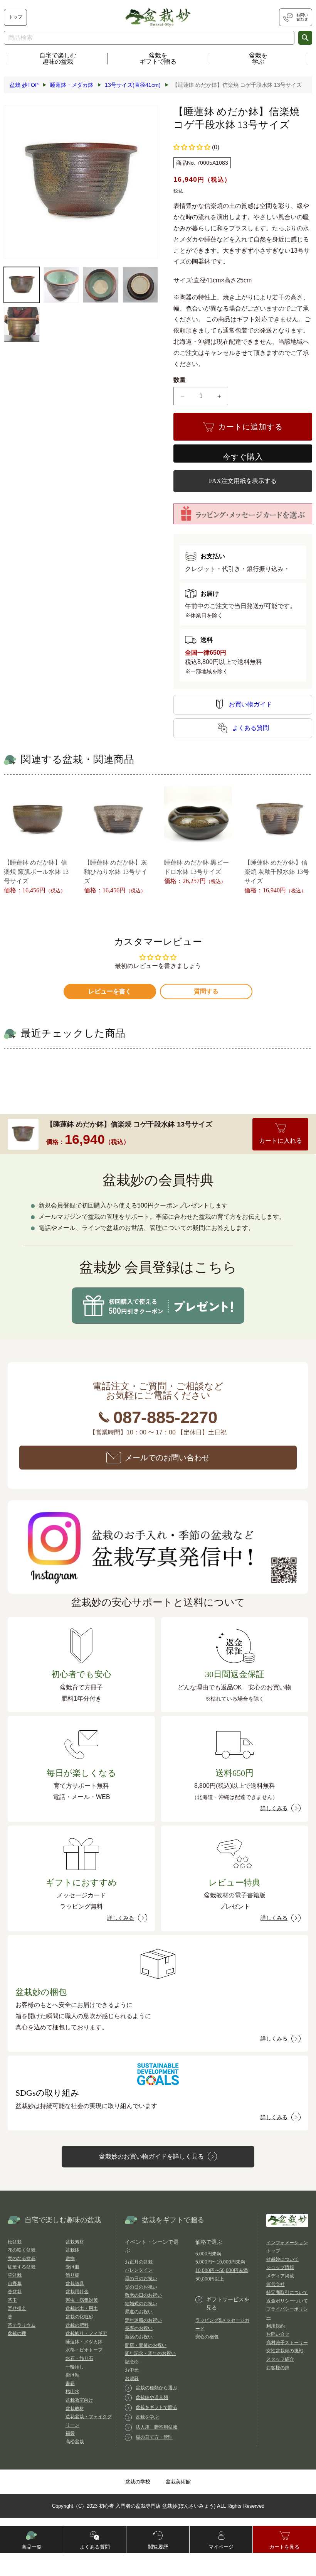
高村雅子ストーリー (287, 2343)
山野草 (15, 2284)
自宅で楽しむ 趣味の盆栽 (58, 58)
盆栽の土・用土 (82, 2308)
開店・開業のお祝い (146, 2345)
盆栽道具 (75, 2284)
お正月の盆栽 (139, 2262)
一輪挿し (75, 2367)
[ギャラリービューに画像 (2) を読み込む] (61, 285)
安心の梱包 (207, 2337)
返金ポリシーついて (287, 2301)
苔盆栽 (15, 2292)
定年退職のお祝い (143, 2320)
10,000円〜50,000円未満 (222, 2270)
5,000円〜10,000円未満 (220, 2262)
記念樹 (132, 2362)
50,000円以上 (210, 2279)
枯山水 (72, 2392)
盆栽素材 (75, 2242)
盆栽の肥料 (77, 2325)
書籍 (70, 2383)
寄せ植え (17, 2308)
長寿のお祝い (139, 2328)
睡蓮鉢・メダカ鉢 (84, 2342)
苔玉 (12, 2300)
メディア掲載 (280, 2276)
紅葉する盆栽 (22, 2267)
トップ (15, 17)
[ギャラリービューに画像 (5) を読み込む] (22, 325)
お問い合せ (278, 2334)
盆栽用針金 (77, 2292)
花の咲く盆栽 (22, 2250)
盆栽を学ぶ (258, 58)
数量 (180, 380)
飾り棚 (72, 2275)
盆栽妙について (282, 2259)
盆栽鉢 (72, 2250)
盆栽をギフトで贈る (158, 58)
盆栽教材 (75, 2409)
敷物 (70, 2258)
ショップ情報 (280, 2267)
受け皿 (72, 2267)
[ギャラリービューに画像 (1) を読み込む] (22, 285)
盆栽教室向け (79, 2400)
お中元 (132, 2370)
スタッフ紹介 (280, 2359)
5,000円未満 (208, 2254)
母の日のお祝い (141, 2279)
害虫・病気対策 (82, 2300)
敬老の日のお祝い (143, 2295)
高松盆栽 (75, 2442)
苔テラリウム (22, 2325)
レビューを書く (110, 991)
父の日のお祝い (141, 2287)
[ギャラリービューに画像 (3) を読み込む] (101, 285)
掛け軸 (72, 2375)
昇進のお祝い (139, 2312)
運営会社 (276, 2284)
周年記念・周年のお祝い (150, 2353)
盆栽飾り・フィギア (86, 2333)
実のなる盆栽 (22, 2258)
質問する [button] (206, 991)
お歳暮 (132, 2378)
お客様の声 (278, 2368)
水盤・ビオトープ (84, 2350)
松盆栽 (15, 2242)
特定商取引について (287, 2292)
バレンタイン (139, 2270)
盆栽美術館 (178, 2482)
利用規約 (276, 2326)
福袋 (70, 2433)
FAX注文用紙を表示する (243, 481)
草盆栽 (15, 2275)
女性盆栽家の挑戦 (285, 2351)
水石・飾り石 (79, 2358)
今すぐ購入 (243, 457)
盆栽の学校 (138, 2482)
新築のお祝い (139, 2337)
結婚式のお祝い (141, 2304)
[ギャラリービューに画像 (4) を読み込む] (140, 285)
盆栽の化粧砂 (79, 2317)
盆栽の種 (17, 2333)
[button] (192, 147)
